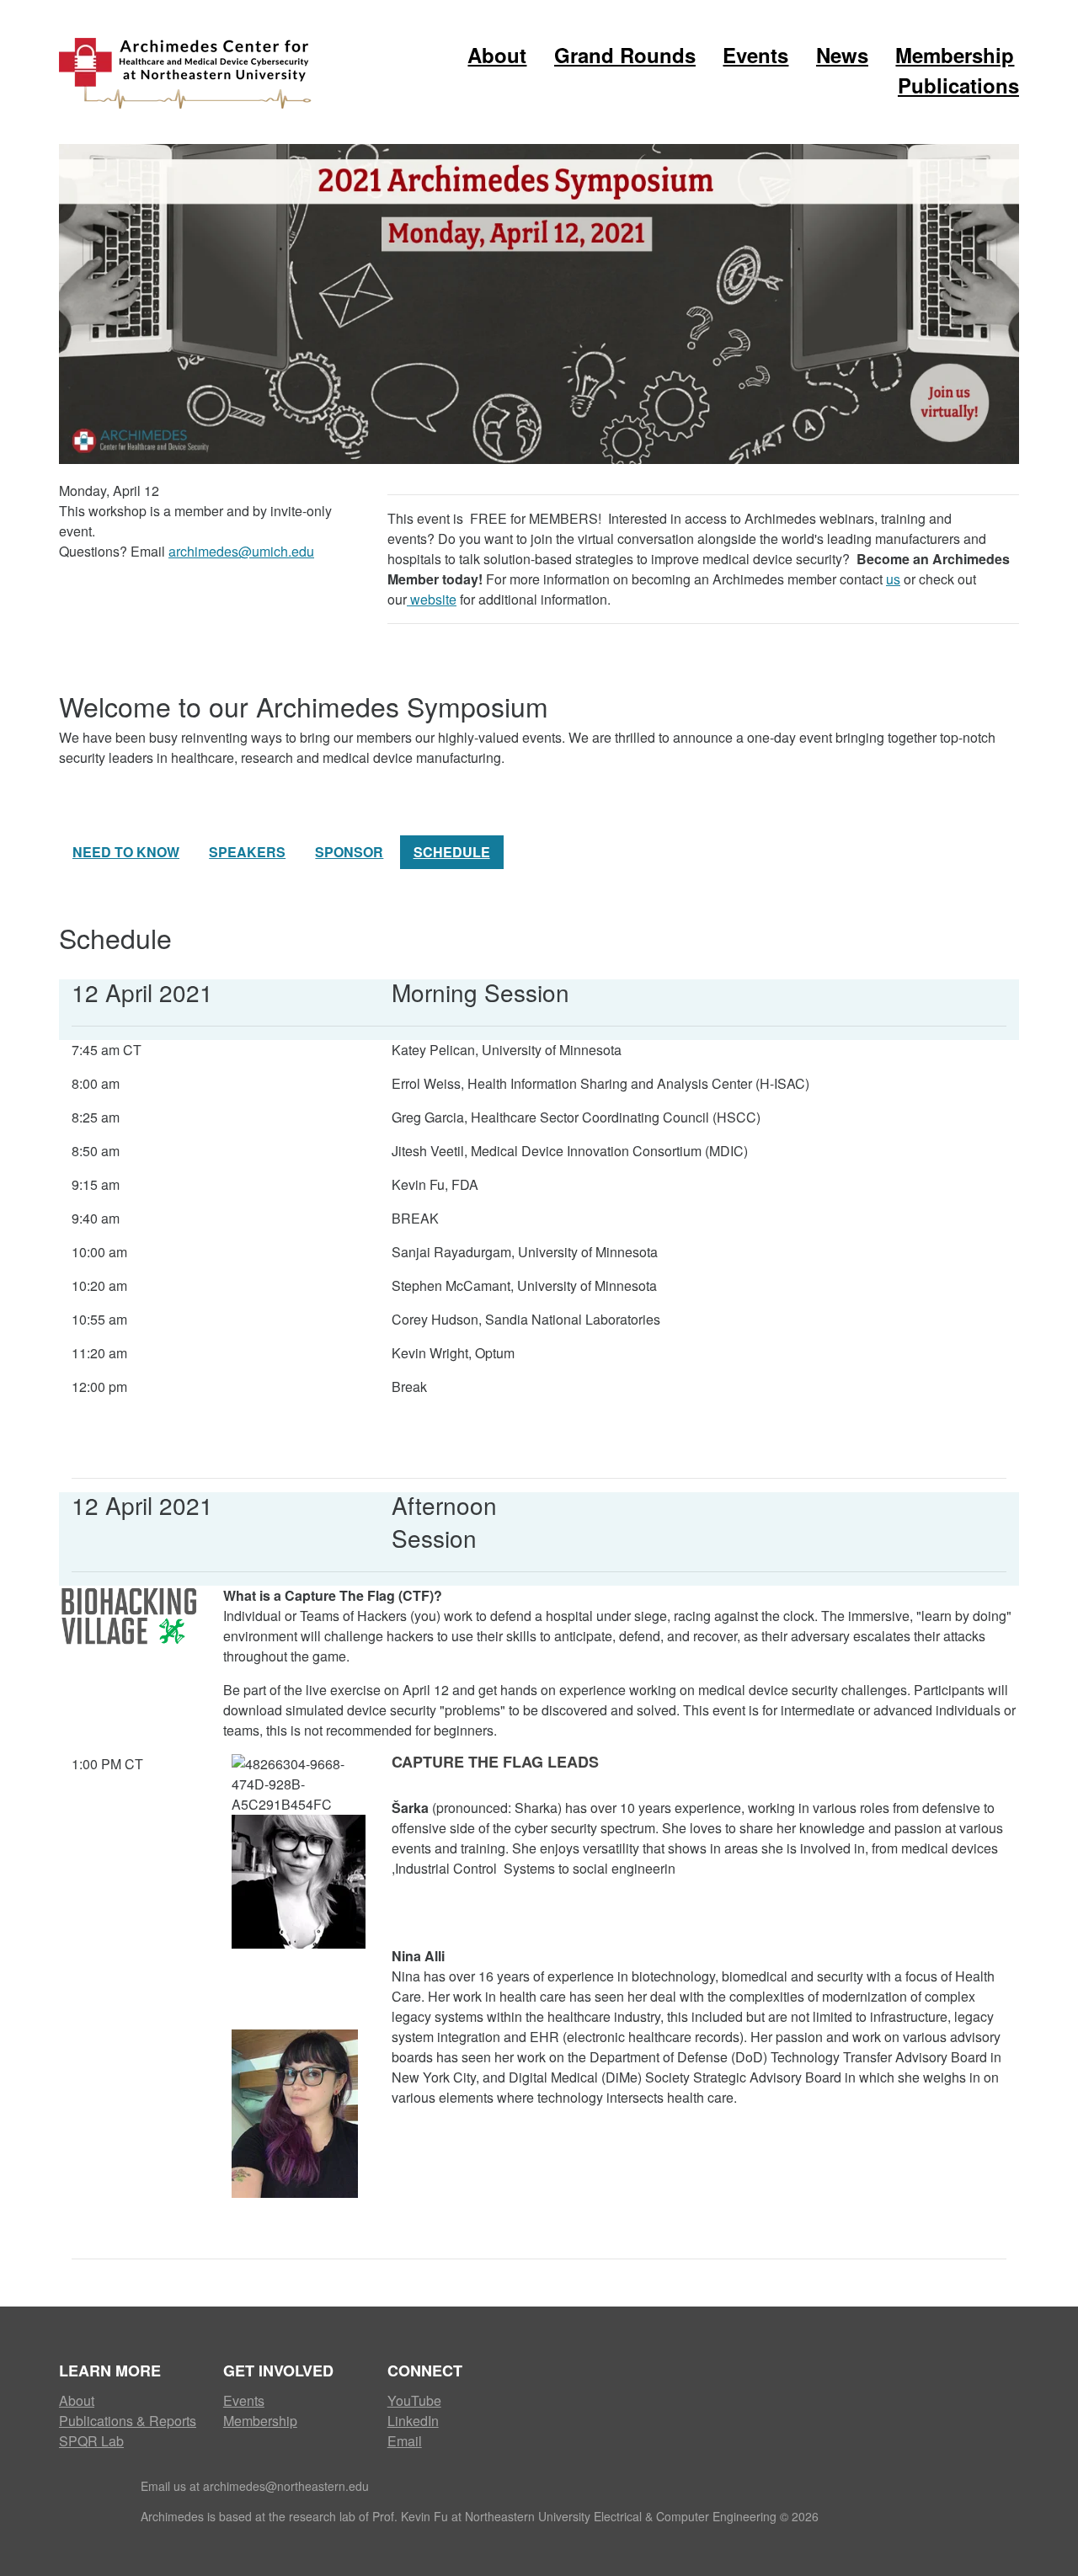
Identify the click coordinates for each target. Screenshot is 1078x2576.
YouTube (414, 2400)
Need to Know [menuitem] (126, 852)
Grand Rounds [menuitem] (625, 55)
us (893, 579)
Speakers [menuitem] (247, 852)
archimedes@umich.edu (241, 551)
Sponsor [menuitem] (349, 852)
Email (405, 2441)
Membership (260, 2421)
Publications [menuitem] (958, 85)
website (432, 599)
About (77, 2400)
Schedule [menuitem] (452, 852)
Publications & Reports (128, 2421)
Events (244, 2400)
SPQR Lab (91, 2441)
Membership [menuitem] (955, 55)
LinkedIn (413, 2421)
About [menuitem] (497, 55)
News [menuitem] (842, 55)
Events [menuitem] (755, 55)
